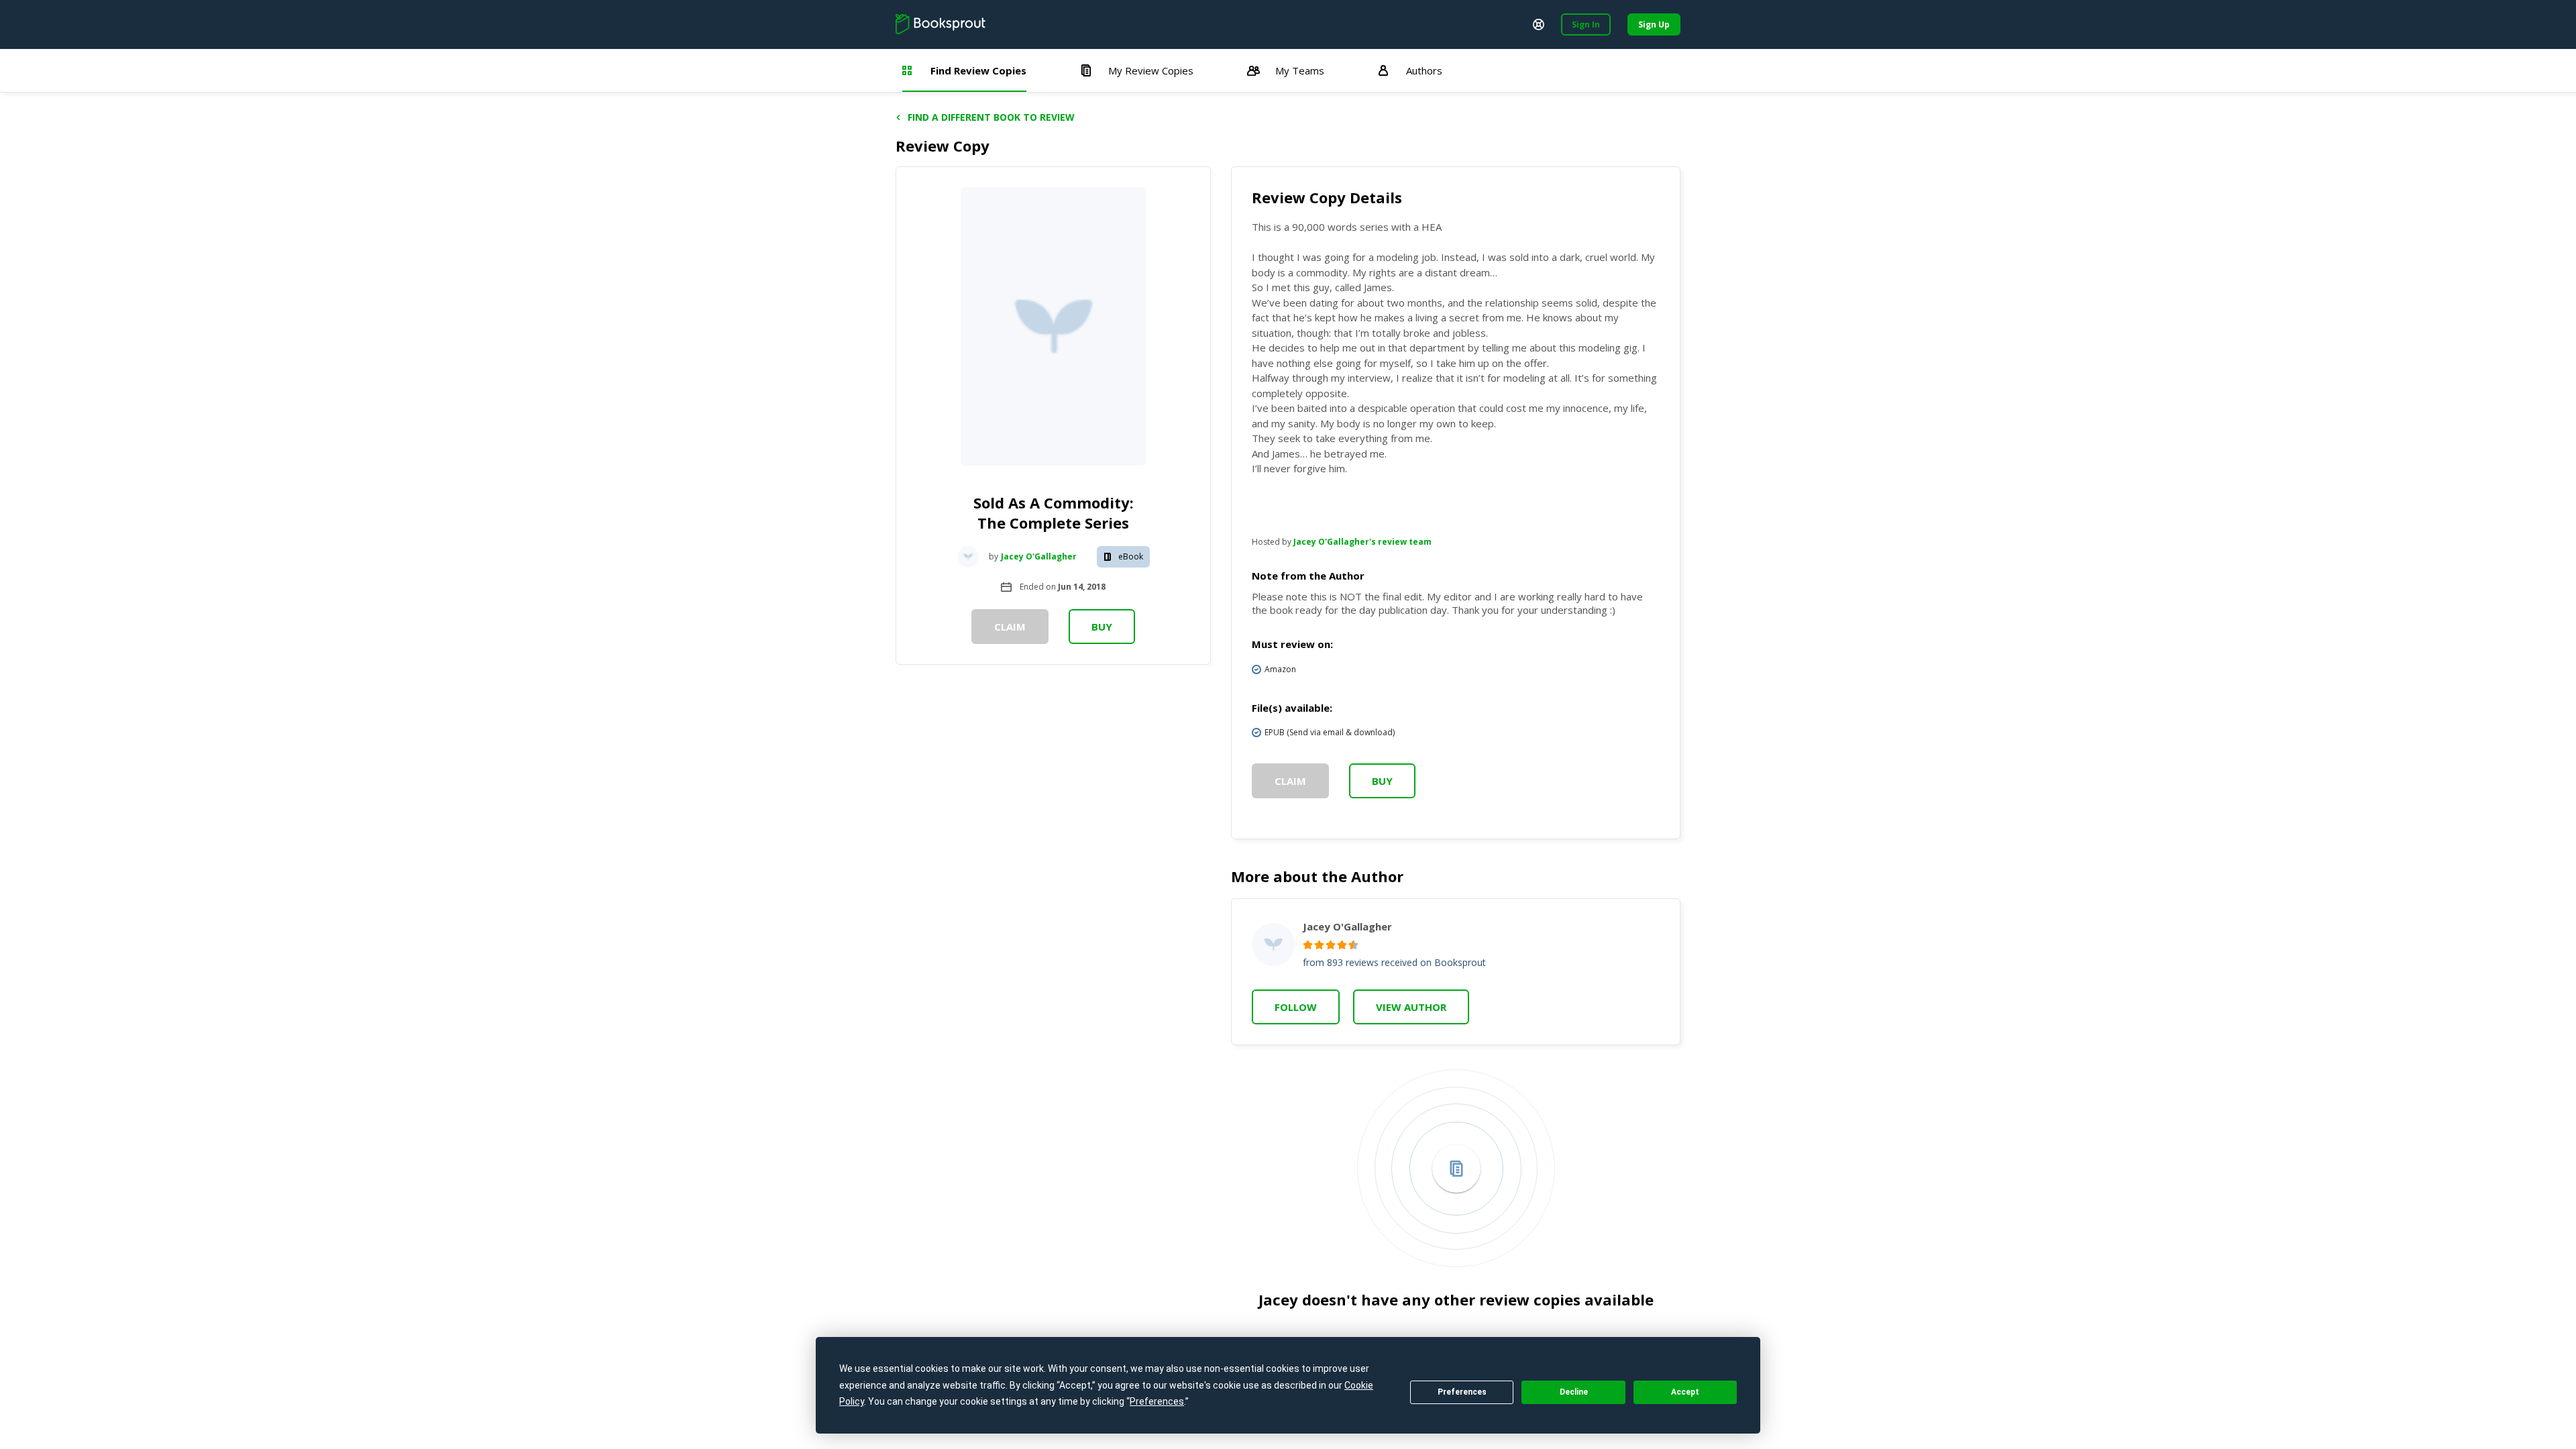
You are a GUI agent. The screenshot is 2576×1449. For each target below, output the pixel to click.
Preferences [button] (1157, 1401)
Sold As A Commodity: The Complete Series (1054, 513)
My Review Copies (1151, 70)
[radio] (1308, 945)
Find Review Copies (978, 70)
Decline (1574, 1392)
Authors (1424, 70)
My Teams (1300, 70)
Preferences (1462, 1392)
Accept (1685, 1392)
